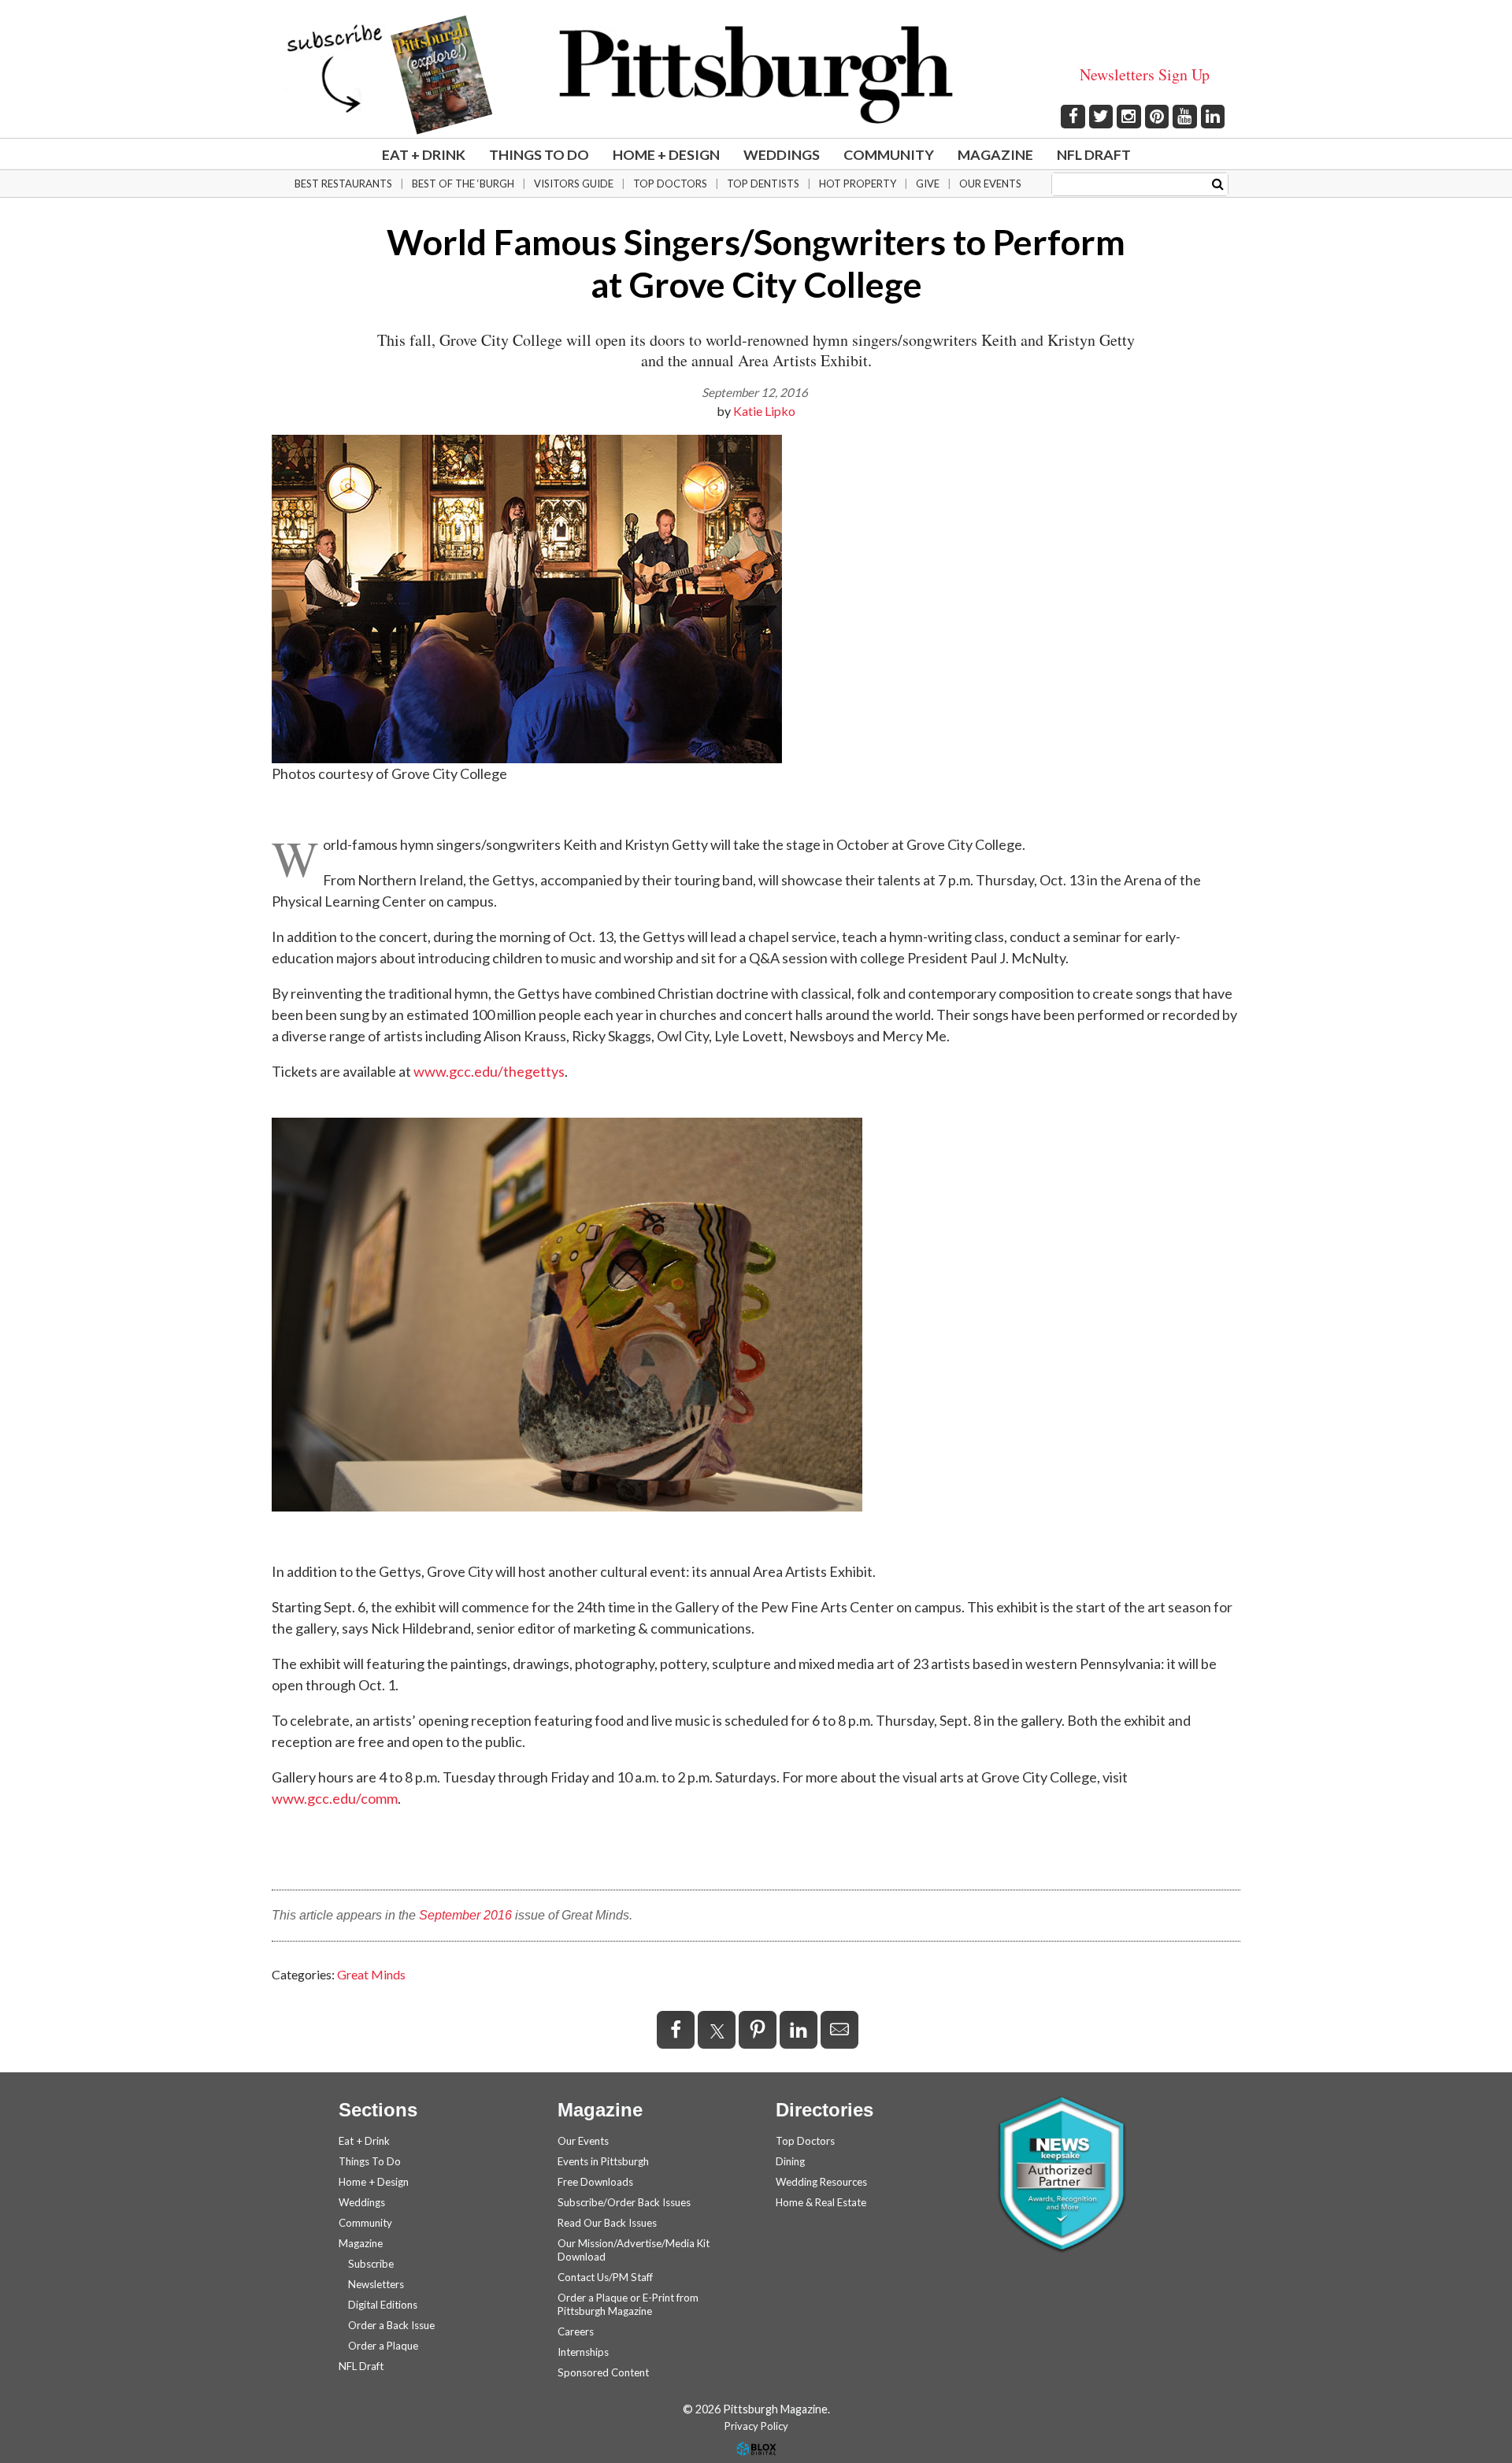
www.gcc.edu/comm (335, 1798)
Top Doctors (670, 184)
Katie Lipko (764, 411)
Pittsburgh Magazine (756, 75)
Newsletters (376, 2284)
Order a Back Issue (391, 2325)
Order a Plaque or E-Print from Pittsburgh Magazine (628, 2304)
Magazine (995, 154)
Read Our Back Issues (607, 2223)
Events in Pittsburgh (603, 2161)
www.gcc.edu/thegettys (489, 1071)
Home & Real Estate (821, 2202)
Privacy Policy (756, 2426)
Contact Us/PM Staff (605, 2277)
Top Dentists (763, 184)
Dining (790, 2161)
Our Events (990, 184)
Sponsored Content (603, 2372)
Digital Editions (383, 2305)
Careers (576, 2331)
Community (889, 154)
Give (928, 184)
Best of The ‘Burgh (463, 184)
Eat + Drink (424, 154)
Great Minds (371, 1974)
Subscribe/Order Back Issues (624, 2202)
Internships (583, 2352)
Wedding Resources (821, 2182)
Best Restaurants (343, 184)
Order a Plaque (383, 2346)
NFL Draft (1094, 154)
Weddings (782, 154)
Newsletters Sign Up (1145, 74)
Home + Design (666, 154)
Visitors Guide (574, 184)
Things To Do (539, 154)
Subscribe (371, 2264)
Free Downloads (595, 2182)
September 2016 (465, 1915)
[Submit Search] (1218, 183)
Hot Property (858, 184)
